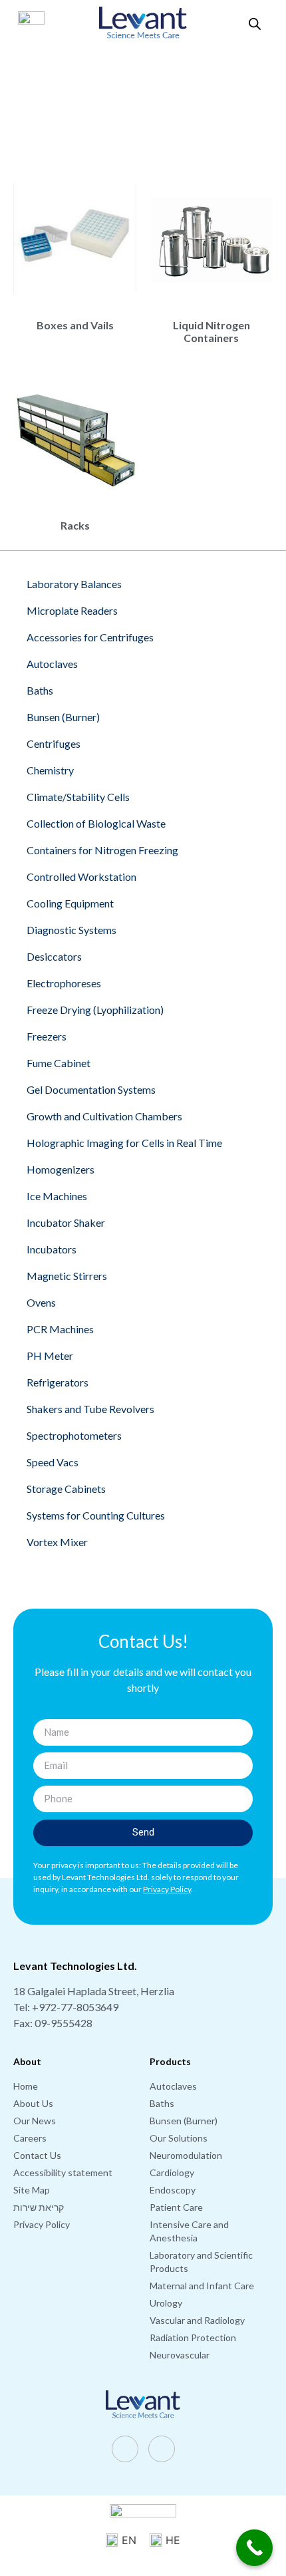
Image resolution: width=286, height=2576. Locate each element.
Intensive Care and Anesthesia (189, 2231)
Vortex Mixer (57, 1542)
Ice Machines (57, 1196)
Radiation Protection (193, 2337)
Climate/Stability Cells (78, 797)
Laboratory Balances (74, 584)
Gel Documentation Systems (91, 1089)
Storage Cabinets (66, 1489)
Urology (166, 2303)
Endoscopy (173, 2190)
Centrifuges (54, 743)
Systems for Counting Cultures (96, 1515)
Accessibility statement (63, 2173)
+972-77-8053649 (75, 2007)
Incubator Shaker (66, 1222)
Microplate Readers (72, 610)
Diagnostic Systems (71, 930)
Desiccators (54, 956)
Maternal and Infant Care (202, 2286)
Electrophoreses (64, 983)
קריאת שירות (39, 2207)
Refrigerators (58, 1382)
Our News (35, 2121)
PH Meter (50, 1356)
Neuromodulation (186, 2155)
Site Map (32, 2190)
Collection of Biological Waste (96, 823)
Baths (40, 690)
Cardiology (172, 2173)
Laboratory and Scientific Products (167, 95)
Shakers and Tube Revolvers (90, 1409)
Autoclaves (52, 664)
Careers (30, 2138)
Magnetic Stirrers (67, 1276)
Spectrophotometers (74, 1435)
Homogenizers (61, 1169)
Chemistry (50, 770)
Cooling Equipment (70, 903)
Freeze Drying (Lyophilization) (95, 1010)
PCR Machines (60, 1329)
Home (35, 95)
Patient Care (176, 2207)
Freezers (47, 1036)
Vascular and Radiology (197, 2320)
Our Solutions (76, 95)
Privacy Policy (42, 2224)
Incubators (52, 1249)
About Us (33, 2103)
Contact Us (37, 2155)
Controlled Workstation (81, 877)
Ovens (41, 1302)
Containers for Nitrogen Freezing (102, 850)
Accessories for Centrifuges (90, 637)
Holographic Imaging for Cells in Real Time (124, 1143)
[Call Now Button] (254, 2548)
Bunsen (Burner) (63, 717)
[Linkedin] (162, 2449)
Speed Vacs (53, 1462)
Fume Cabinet (59, 1063)
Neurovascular (180, 2355)
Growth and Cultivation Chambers (104, 1116)
